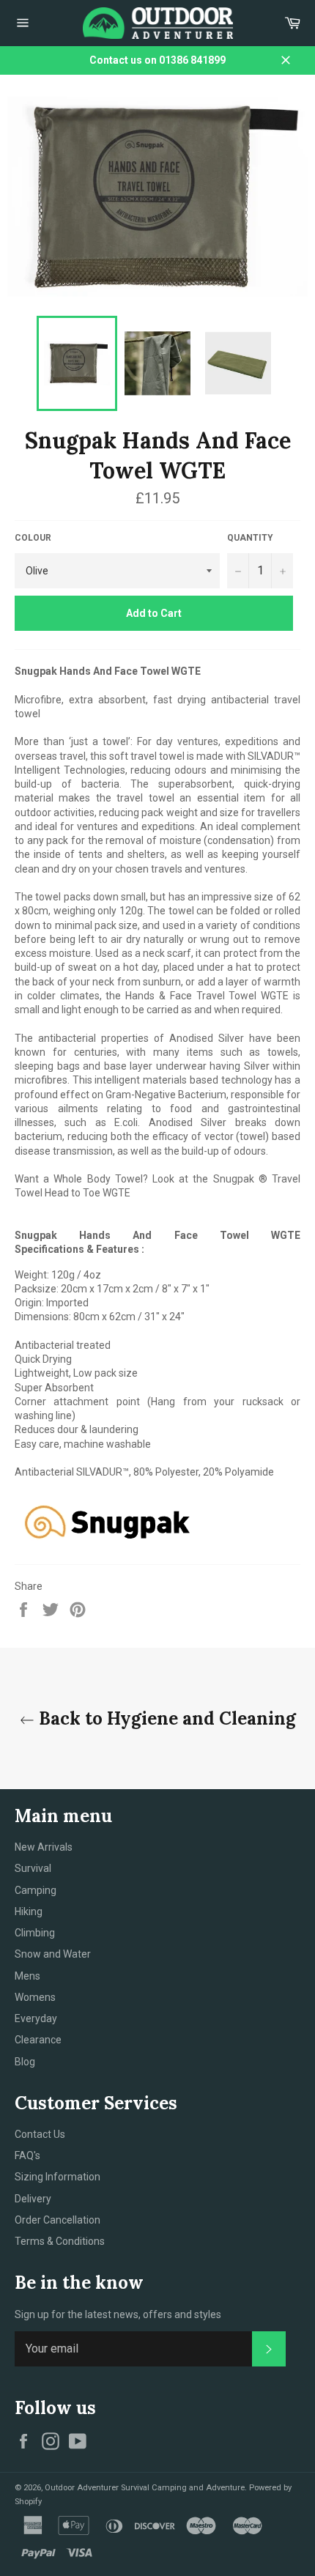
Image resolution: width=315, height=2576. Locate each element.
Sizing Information (58, 2177)
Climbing (35, 1933)
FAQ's (27, 2155)
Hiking (29, 1911)
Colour (33, 538)
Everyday (36, 2018)
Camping (36, 1890)
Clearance (38, 2040)
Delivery (33, 2199)
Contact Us (40, 2134)
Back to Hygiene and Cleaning (165, 1718)
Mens (27, 1976)
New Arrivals (44, 1847)
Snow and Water (53, 1954)
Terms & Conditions (60, 2241)
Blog (25, 2062)
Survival (33, 1868)
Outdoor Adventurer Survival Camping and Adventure (145, 2488)
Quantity (250, 538)
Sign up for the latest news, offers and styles (118, 2314)
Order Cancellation (58, 2220)
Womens (35, 1997)
